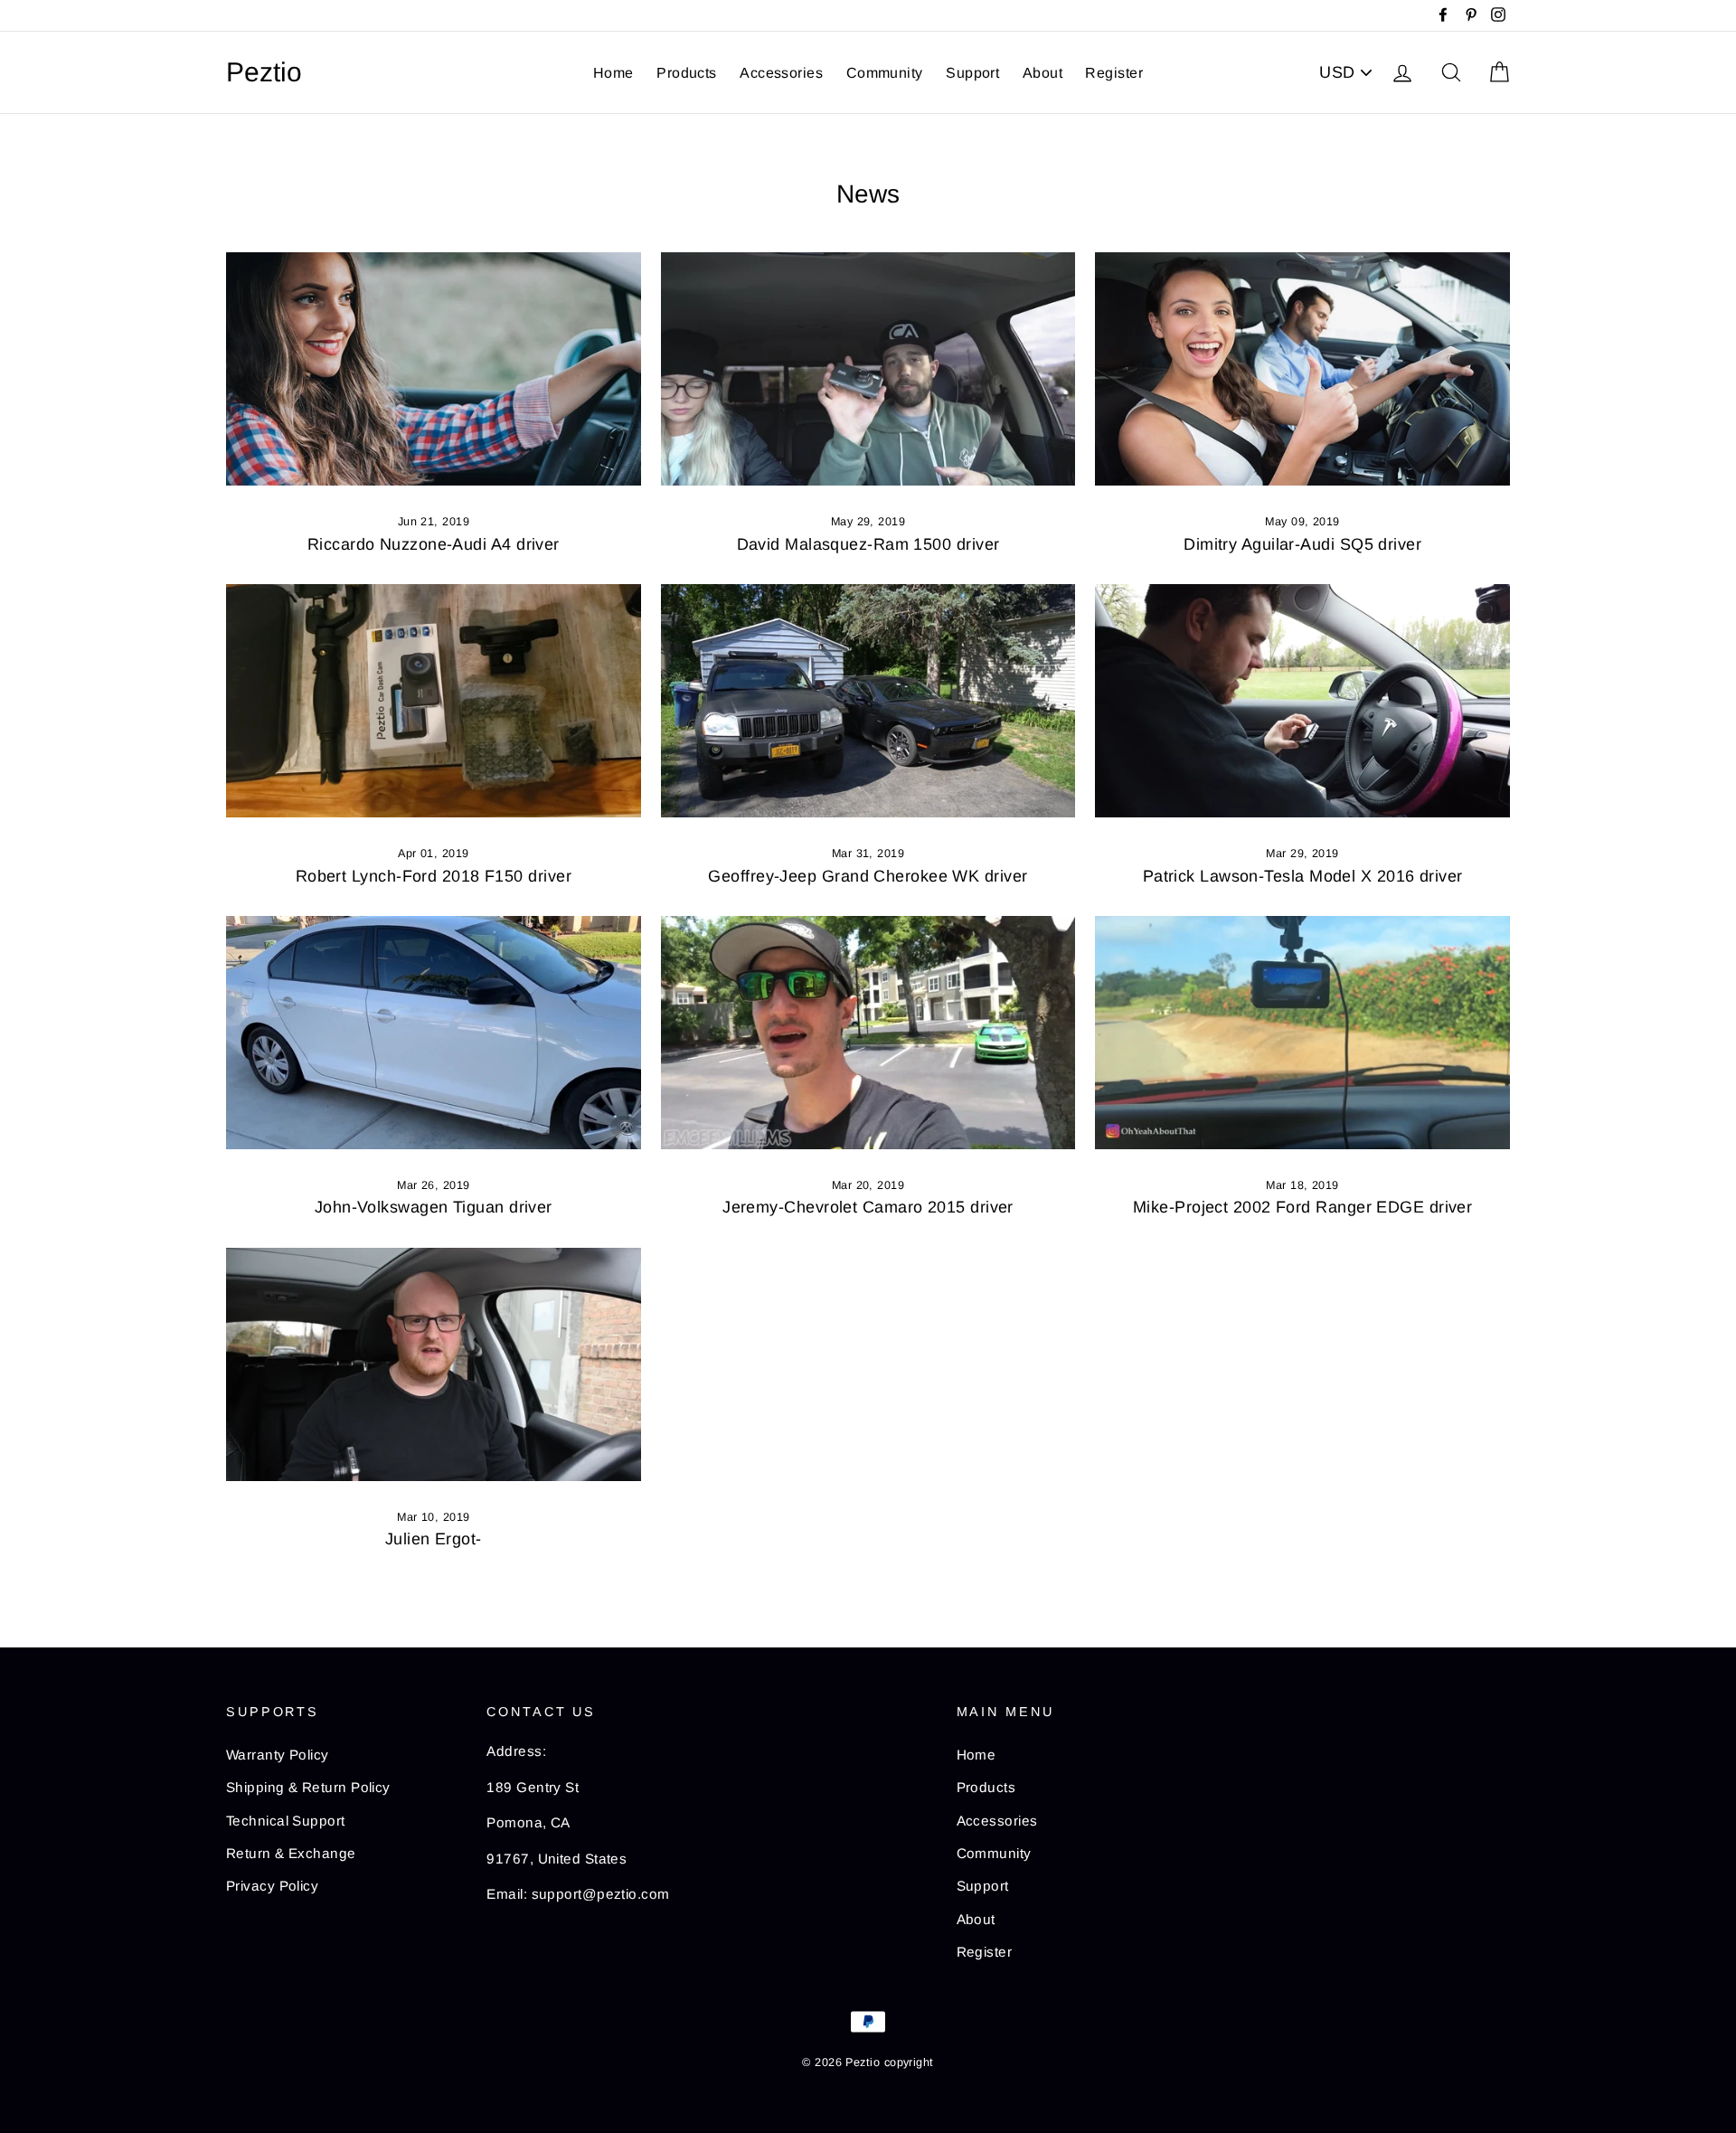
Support (972, 73)
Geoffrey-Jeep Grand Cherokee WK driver (868, 876)
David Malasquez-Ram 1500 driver (868, 544)
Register (1114, 73)
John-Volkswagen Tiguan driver (434, 1207)
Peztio (264, 72)
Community (885, 73)
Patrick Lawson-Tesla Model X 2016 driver (1303, 876)
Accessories (781, 73)
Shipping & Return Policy (308, 1787)
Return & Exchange (291, 1853)
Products (687, 73)
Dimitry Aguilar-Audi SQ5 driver (1302, 544)
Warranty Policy (278, 1755)
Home (613, 73)
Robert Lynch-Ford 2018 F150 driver (434, 876)
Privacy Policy (272, 1886)
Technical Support (286, 1821)
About (1043, 73)
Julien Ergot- (434, 1539)
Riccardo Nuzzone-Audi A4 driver (434, 544)
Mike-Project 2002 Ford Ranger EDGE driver (1302, 1207)
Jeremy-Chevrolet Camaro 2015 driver (868, 1207)
